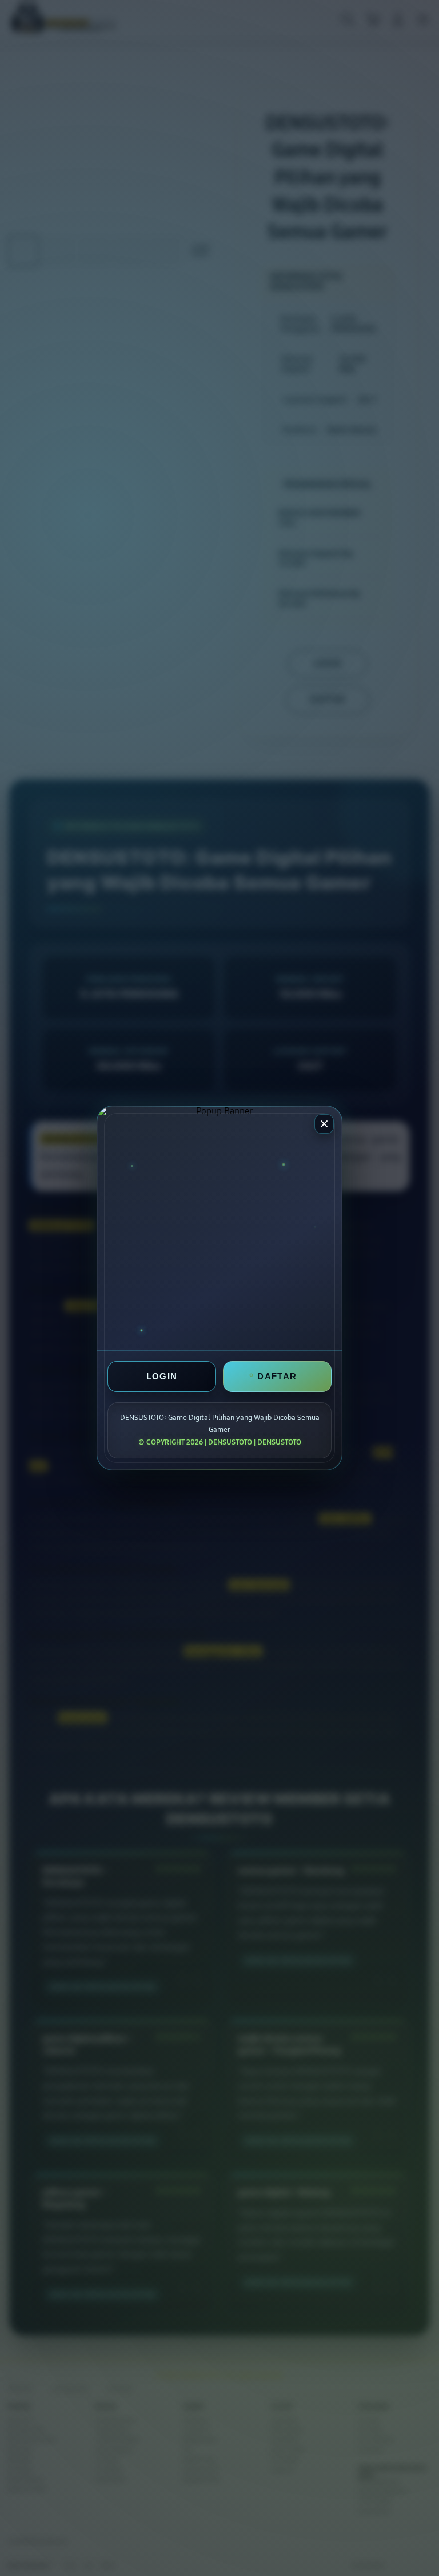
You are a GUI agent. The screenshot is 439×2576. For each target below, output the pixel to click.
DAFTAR (277, 1376)
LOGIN (162, 1376)
